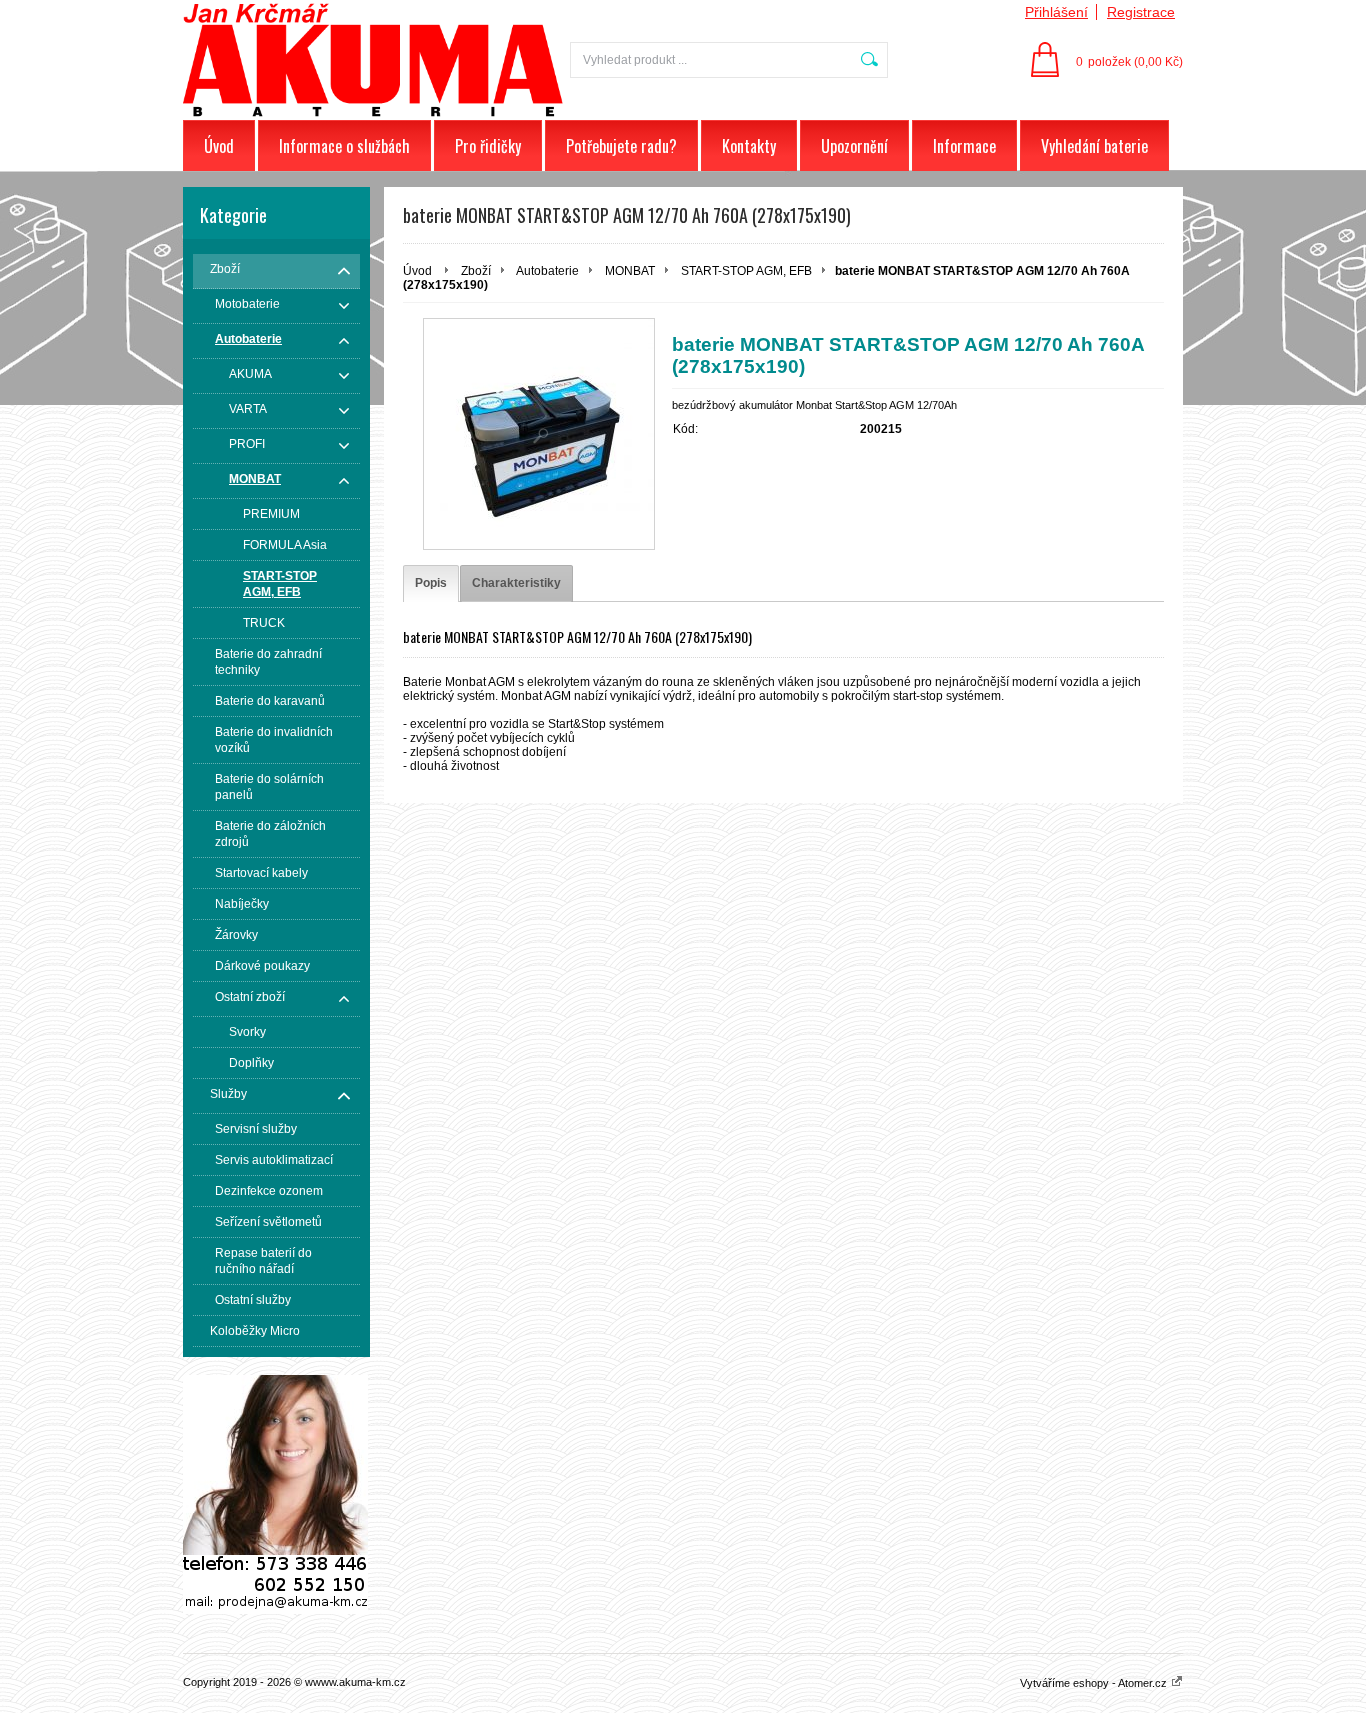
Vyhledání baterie (1094, 146)
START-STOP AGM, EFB (746, 271)
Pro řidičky (488, 146)
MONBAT (630, 271)
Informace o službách (344, 146)
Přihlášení (1056, 12)
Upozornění (854, 146)
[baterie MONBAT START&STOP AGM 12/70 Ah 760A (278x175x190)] (539, 434)
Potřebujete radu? (621, 146)
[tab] (431, 583)
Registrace (1141, 12)
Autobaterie (547, 271)
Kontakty (749, 146)
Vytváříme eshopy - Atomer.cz (1095, 1683)
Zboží (476, 271)
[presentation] (431, 583)
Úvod (219, 146)
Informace (964, 146)
